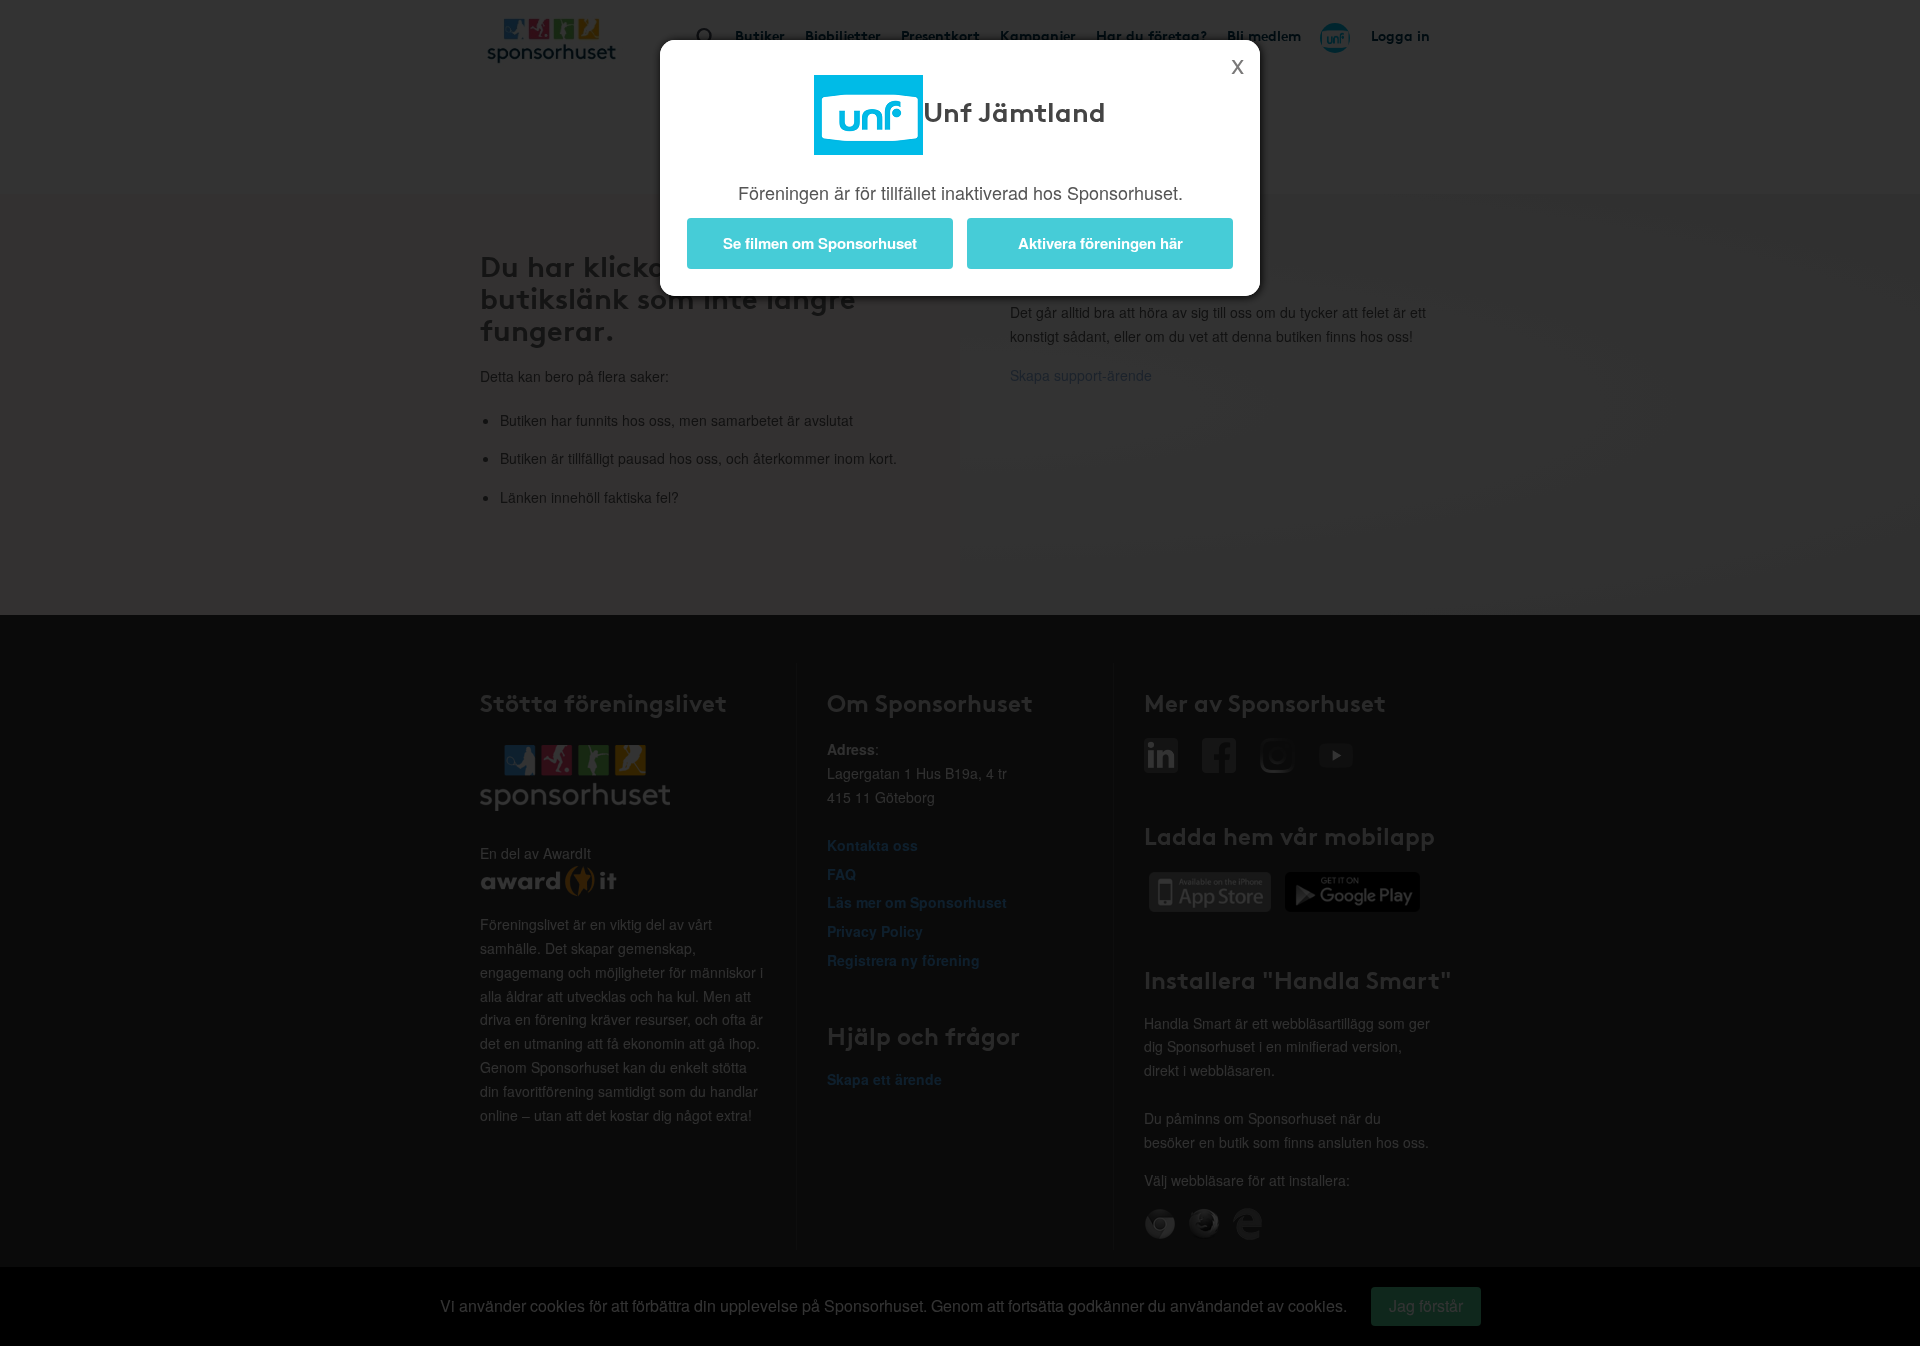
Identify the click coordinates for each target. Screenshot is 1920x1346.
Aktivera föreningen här (1100, 243)
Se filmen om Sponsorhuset (820, 243)
